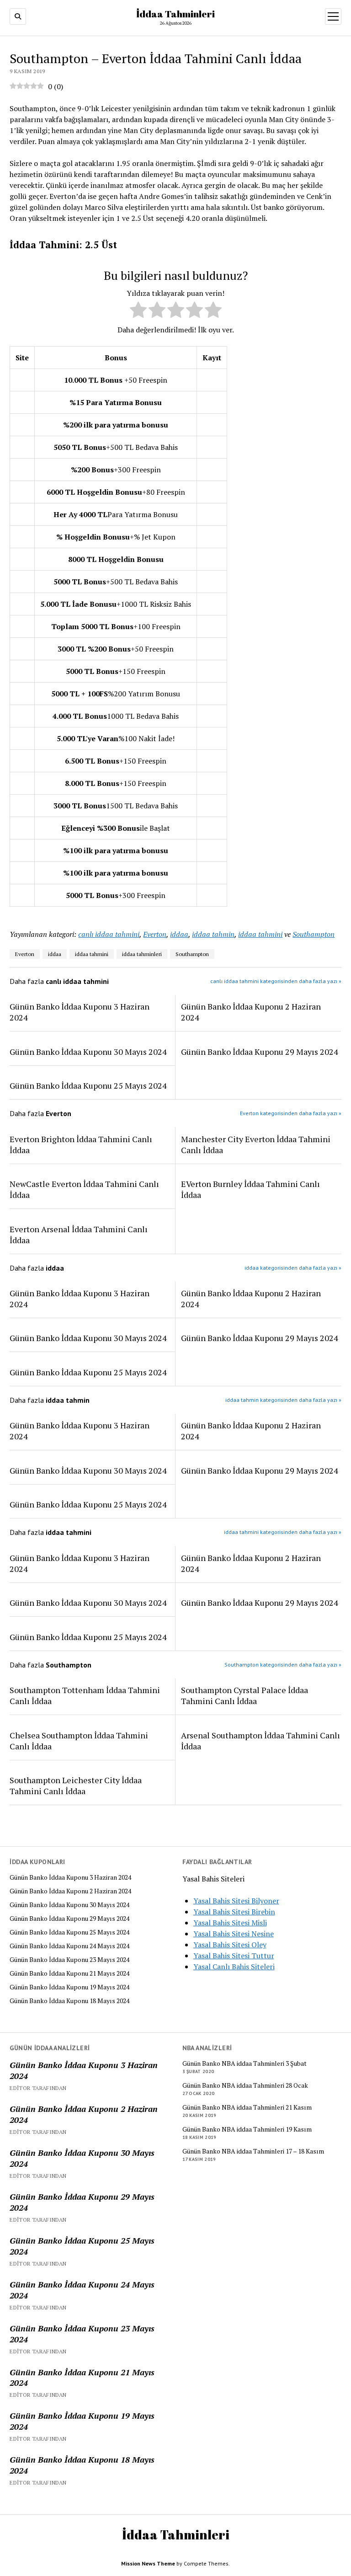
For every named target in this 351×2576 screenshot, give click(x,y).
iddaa (179, 934)
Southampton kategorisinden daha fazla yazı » (283, 1665)
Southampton (314, 934)
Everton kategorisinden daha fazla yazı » (291, 1113)
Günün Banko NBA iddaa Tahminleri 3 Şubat (245, 2063)
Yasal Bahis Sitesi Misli (230, 1923)
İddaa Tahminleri (175, 14)
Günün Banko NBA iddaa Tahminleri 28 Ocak (245, 2085)
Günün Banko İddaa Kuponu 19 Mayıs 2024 (69, 1987)
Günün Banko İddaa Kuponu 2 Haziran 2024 (70, 1891)
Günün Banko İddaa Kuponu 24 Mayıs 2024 (69, 1946)
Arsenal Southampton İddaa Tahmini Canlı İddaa (261, 1741)
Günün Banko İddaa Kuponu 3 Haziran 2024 (70, 1877)
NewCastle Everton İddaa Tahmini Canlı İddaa (84, 1189)
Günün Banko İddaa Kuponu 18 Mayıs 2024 (69, 2001)
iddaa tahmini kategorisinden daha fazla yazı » (283, 1532)
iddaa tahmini (260, 934)
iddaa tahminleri (142, 954)
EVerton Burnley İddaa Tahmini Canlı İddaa (250, 1189)
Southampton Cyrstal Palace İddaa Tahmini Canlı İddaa (245, 1695)
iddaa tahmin (213, 934)
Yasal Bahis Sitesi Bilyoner (236, 1901)
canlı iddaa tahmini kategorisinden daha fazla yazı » (276, 981)
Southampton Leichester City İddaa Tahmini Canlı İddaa (76, 1785)
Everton (155, 934)
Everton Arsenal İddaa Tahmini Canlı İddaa (79, 1235)
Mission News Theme (148, 2563)
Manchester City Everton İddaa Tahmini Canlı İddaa (256, 1144)
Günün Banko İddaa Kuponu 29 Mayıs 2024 (69, 1919)
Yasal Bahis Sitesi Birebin (234, 1912)
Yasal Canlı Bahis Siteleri (234, 1967)
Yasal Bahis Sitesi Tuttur (234, 1956)
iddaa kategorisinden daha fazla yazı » (293, 1268)
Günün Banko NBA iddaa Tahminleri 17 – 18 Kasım (253, 2151)
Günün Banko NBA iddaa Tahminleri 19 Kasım (247, 2129)
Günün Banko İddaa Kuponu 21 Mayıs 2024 (69, 1973)
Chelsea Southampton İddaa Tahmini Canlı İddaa (79, 1741)
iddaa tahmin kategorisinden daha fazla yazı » (283, 1400)
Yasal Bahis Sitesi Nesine (234, 1934)
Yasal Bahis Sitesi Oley (230, 1945)
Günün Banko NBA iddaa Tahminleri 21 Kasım (247, 2107)
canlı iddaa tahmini (109, 934)
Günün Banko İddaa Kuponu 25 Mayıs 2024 (69, 1932)
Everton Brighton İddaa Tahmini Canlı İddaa (81, 1144)
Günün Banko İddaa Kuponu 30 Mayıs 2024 (69, 1905)
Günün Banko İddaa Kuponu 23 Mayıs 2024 (69, 1960)
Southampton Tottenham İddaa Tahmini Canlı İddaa (85, 1695)
